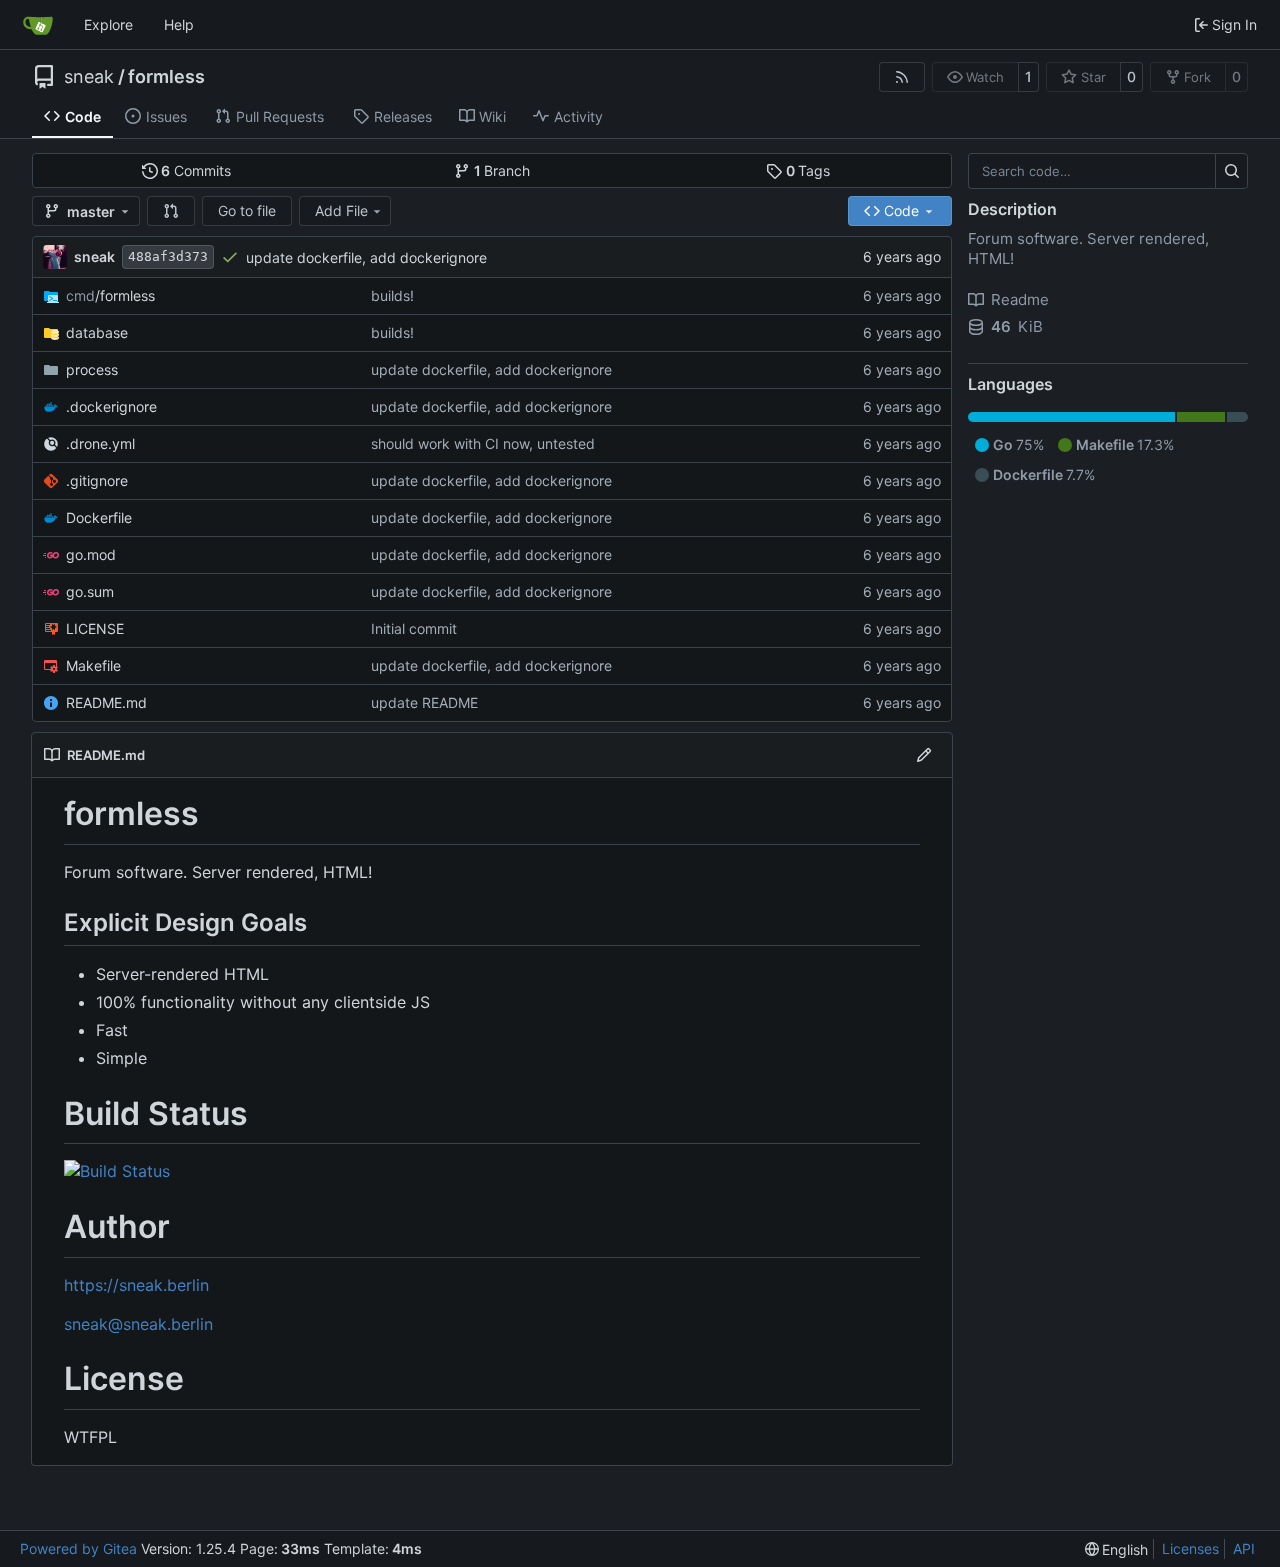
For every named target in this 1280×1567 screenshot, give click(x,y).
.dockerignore (111, 406)
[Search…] (1231, 171)
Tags (808, 170)
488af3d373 (168, 256)
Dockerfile (99, 517)
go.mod (91, 554)
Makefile (93, 665)
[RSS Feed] (902, 77)
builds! (392, 295)
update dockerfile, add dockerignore (366, 257)
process (92, 369)
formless (166, 77)
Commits (196, 170)
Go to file (247, 210)
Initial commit (414, 628)
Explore (108, 24)
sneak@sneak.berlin (138, 1324)
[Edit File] (924, 755)
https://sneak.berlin (136, 1285)
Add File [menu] (341, 210)
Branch (502, 170)
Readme (1020, 299)
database (97, 332)
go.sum (90, 591)
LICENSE (95, 628)
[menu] (1117, 1549)
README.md (106, 702)
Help (179, 24)
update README (424, 702)
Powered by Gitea (78, 1548)
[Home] (38, 25)
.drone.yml (100, 443)
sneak (89, 77)
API (1244, 1548)
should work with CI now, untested (483, 443)
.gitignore (97, 480)
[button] (171, 211)
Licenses (1190, 1548)
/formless (110, 295)
